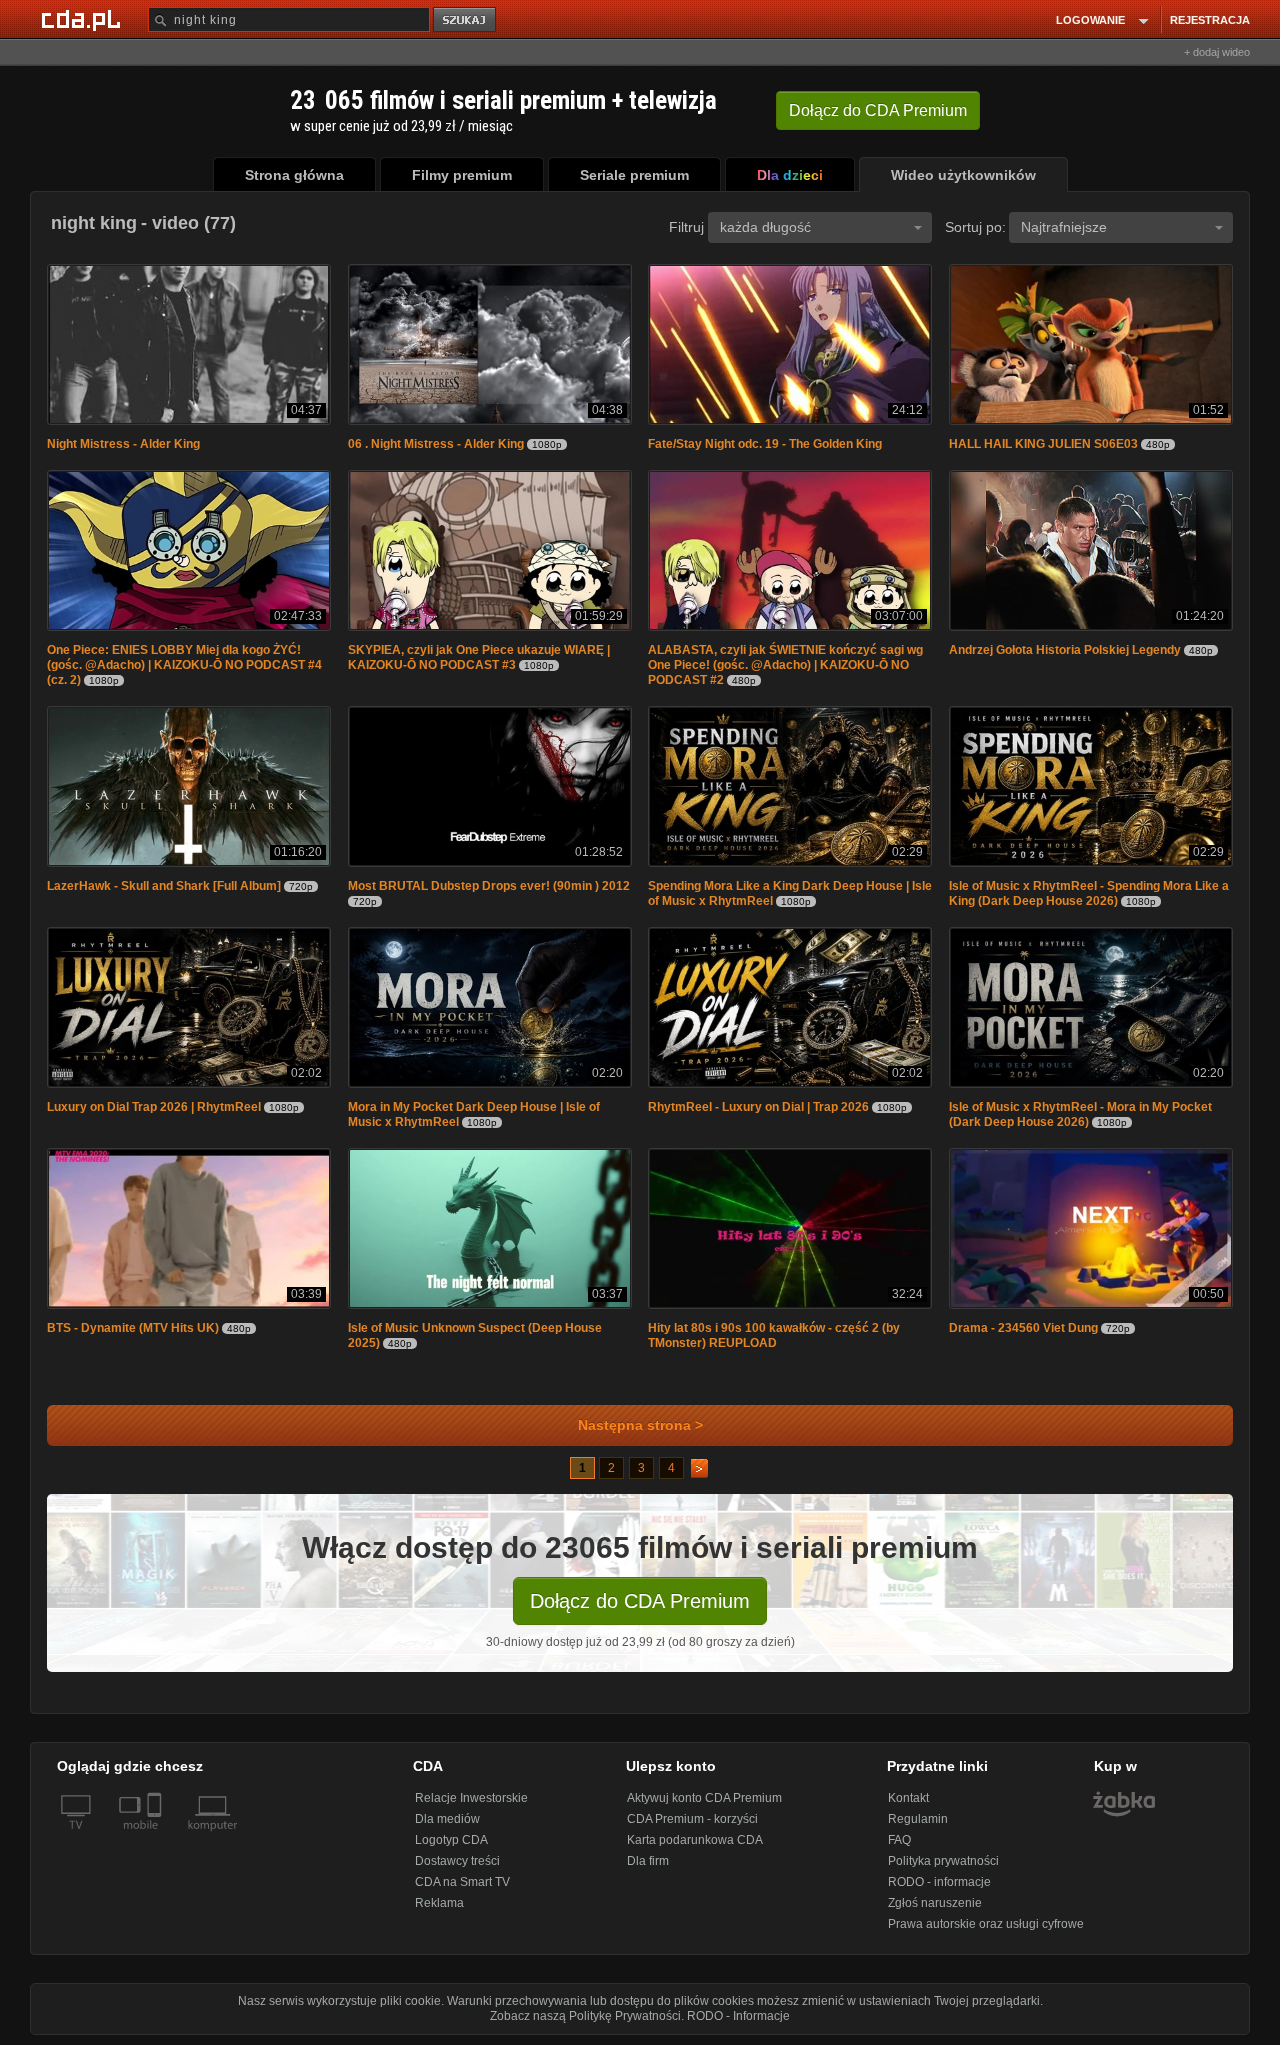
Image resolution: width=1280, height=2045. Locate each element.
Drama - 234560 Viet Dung (1023, 1328)
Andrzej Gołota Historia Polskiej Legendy (1065, 650)
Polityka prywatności (943, 1861)
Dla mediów (447, 1819)
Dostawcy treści (457, 1861)
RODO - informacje (939, 1882)
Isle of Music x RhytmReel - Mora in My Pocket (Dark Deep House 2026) (1080, 1114)
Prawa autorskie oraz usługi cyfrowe (986, 1924)
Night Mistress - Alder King (123, 444)
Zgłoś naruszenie (935, 1903)
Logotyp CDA (451, 1840)
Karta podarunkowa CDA (695, 1840)
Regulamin (918, 1819)
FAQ (899, 1840)
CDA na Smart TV (462, 1882)
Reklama (439, 1903)
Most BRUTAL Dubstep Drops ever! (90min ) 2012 (489, 886)
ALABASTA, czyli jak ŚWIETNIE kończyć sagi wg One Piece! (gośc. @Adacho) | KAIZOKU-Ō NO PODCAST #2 (785, 665)
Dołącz (878, 110)
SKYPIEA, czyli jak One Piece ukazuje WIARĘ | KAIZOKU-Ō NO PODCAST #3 (479, 657)
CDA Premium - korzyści (692, 1819)
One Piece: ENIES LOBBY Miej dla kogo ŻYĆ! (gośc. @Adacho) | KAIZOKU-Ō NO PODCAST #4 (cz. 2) (184, 665)
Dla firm (648, 1861)
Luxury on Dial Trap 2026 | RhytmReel (155, 1107)
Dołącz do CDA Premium (640, 1601)
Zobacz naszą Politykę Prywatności (585, 2016)
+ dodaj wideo (1217, 52)
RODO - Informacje (738, 2016)
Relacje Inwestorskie (471, 1798)
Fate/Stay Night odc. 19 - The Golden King (765, 444)
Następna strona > (640, 1425)
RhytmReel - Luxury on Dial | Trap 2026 (760, 1107)
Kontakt (908, 1798)
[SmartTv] (156, 1837)
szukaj (466, 20)
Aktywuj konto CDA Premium (704, 1798)
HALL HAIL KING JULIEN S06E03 (1043, 444)
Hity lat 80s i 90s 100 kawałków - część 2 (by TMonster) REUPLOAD (774, 1335)
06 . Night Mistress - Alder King (436, 444)
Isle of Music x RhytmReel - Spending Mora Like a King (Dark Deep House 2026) (1089, 893)
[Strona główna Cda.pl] (84, 19)
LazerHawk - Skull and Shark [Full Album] (164, 886)
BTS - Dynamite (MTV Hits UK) (133, 1328)
